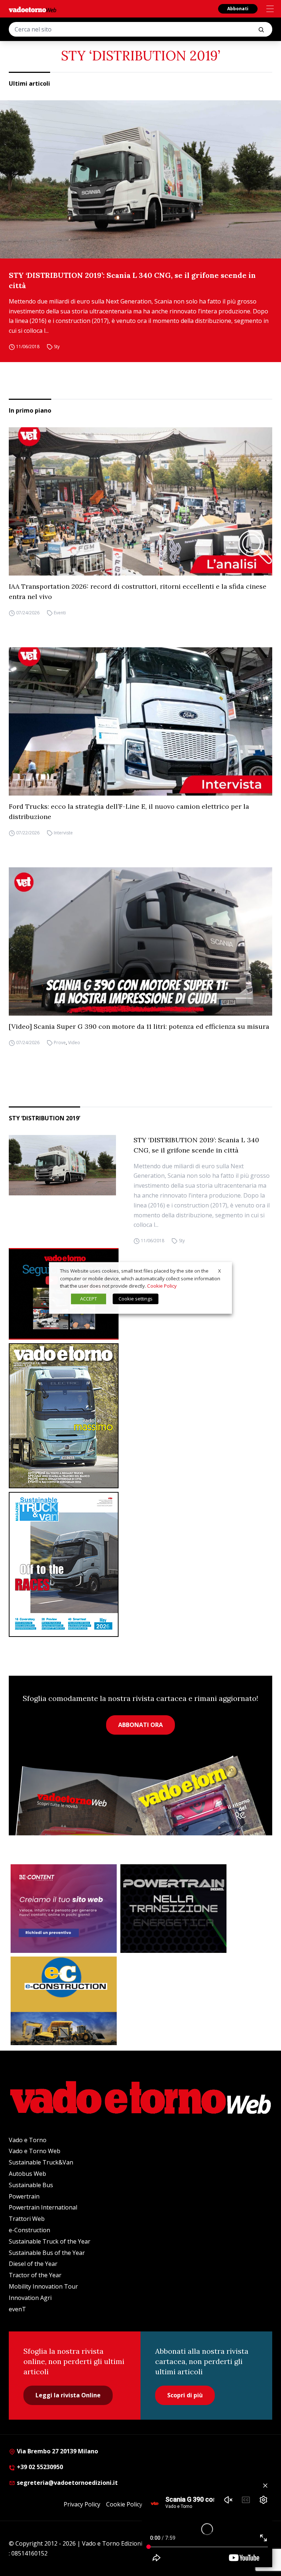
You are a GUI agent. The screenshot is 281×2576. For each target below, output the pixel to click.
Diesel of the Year (33, 2264)
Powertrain (24, 2196)
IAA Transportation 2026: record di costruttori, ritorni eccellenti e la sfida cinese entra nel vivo (138, 591)
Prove (60, 1043)
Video (74, 1043)
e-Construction (29, 2230)
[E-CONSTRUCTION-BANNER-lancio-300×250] (64, 2001)
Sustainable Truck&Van (41, 2162)
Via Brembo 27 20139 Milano (57, 2451)
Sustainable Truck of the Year (50, 2241)
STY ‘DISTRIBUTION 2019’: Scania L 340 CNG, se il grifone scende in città (132, 280)
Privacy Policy (82, 2504)
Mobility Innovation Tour (43, 2286)
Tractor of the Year (35, 2275)
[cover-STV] (140, 1564)
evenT (17, 2309)
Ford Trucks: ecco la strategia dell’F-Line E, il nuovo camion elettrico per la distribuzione (129, 811)
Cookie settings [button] (136, 1299)
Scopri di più (185, 2395)
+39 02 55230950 (39, 2467)
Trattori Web (27, 2219)
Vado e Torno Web (35, 2151)
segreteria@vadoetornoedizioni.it (67, 2483)
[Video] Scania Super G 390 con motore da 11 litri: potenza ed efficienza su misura (139, 1026)
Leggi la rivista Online (68, 2395)
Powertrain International (43, 2207)
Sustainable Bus (31, 2185)
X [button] (220, 1271)
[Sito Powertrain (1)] (173, 1909)
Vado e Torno (28, 2140)
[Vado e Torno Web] (33, 10)
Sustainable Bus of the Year (47, 2253)
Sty (57, 347)
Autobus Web (27, 2174)
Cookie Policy (124, 2504)
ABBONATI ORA (140, 1725)
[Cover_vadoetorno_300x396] (140, 1416)
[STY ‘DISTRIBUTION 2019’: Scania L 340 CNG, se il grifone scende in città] (140, 179)
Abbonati (238, 9)
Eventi (60, 613)
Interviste (63, 833)
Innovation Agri (30, 2298)
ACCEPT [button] (89, 1299)
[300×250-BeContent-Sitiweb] (64, 1909)
